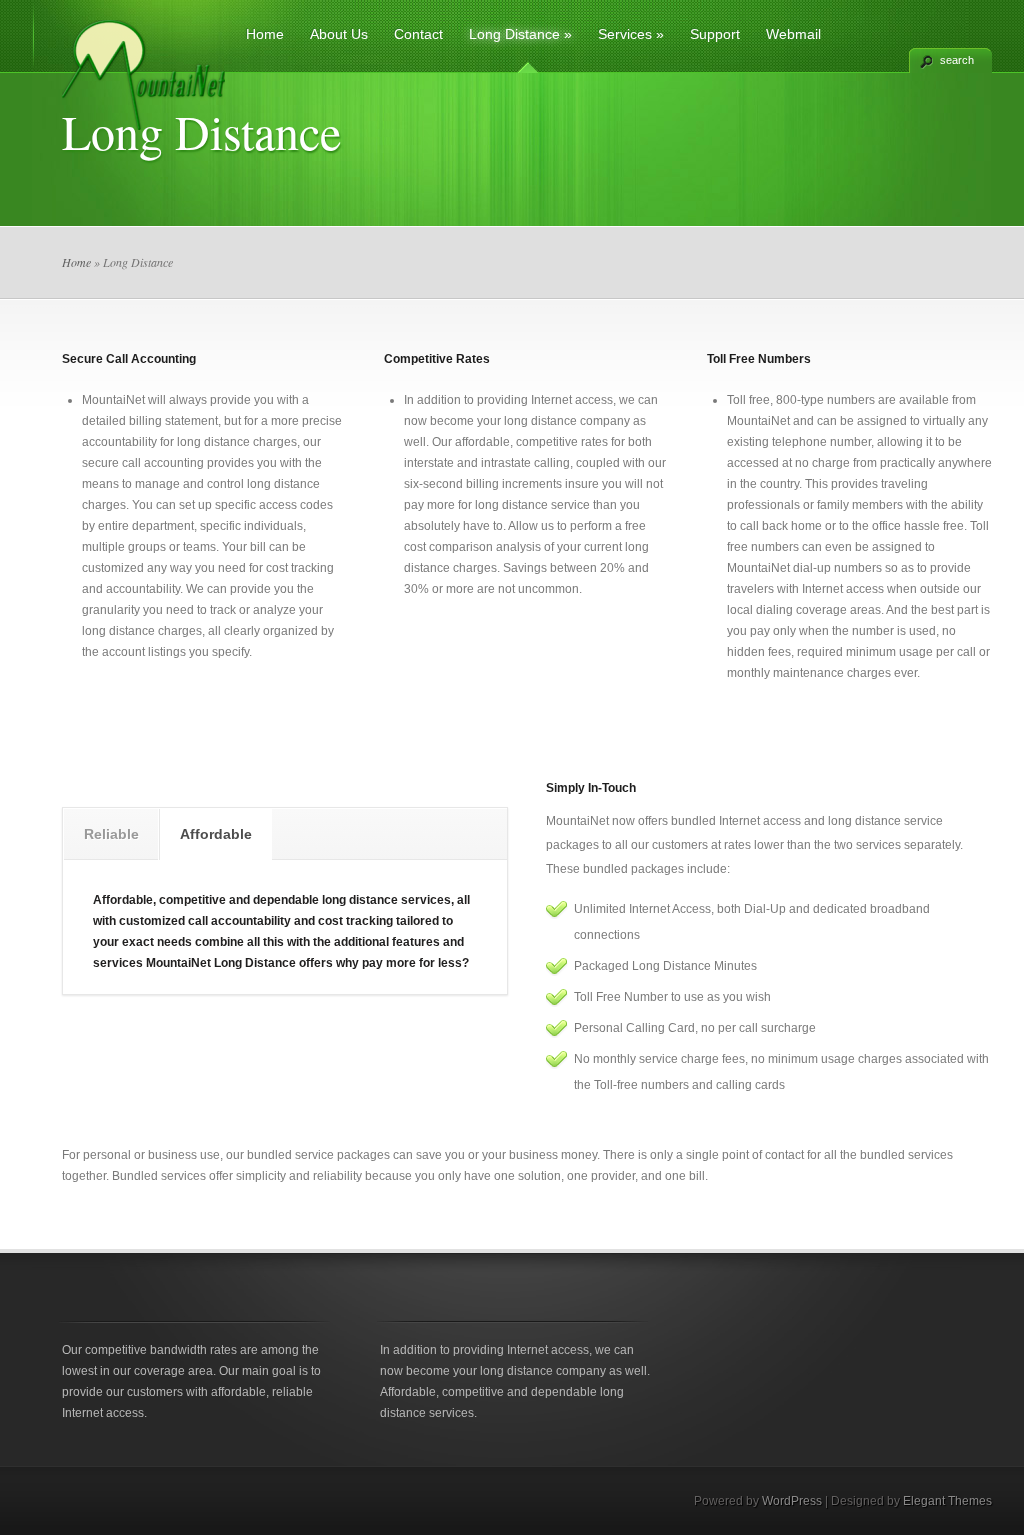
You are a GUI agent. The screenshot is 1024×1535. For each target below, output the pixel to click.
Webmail (793, 34)
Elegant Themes (947, 1501)
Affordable (216, 834)
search (957, 60)
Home (265, 34)
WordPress (792, 1501)
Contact (418, 34)
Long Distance (520, 34)
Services (631, 34)
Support (715, 34)
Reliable (111, 834)
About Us (339, 34)
